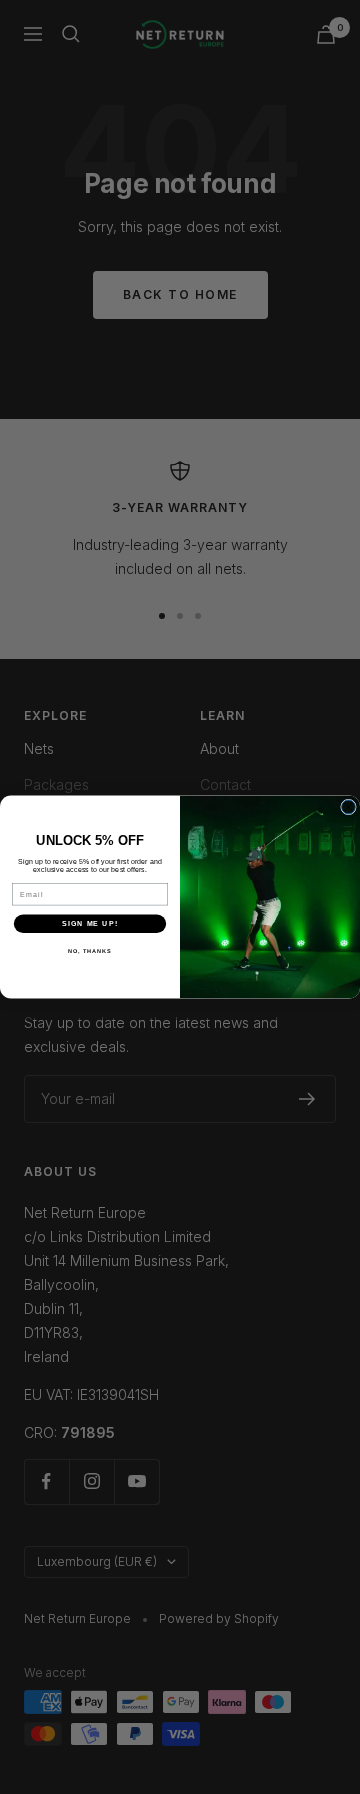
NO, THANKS (90, 951)
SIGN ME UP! (90, 924)
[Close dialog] (349, 807)
